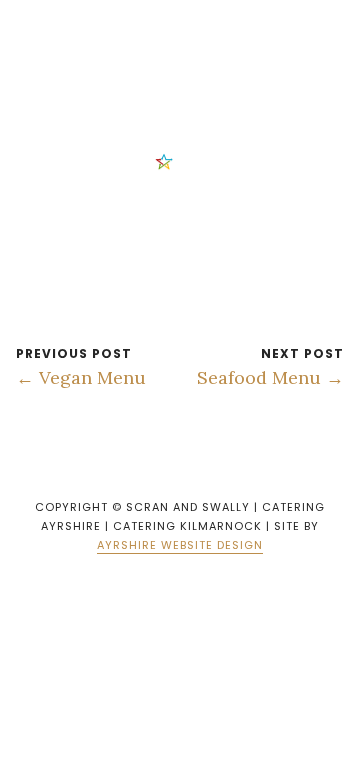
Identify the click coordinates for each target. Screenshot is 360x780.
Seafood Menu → (270, 377)
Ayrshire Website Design (180, 545)
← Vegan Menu (81, 377)
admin (196, 160)
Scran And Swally (156, 29)
